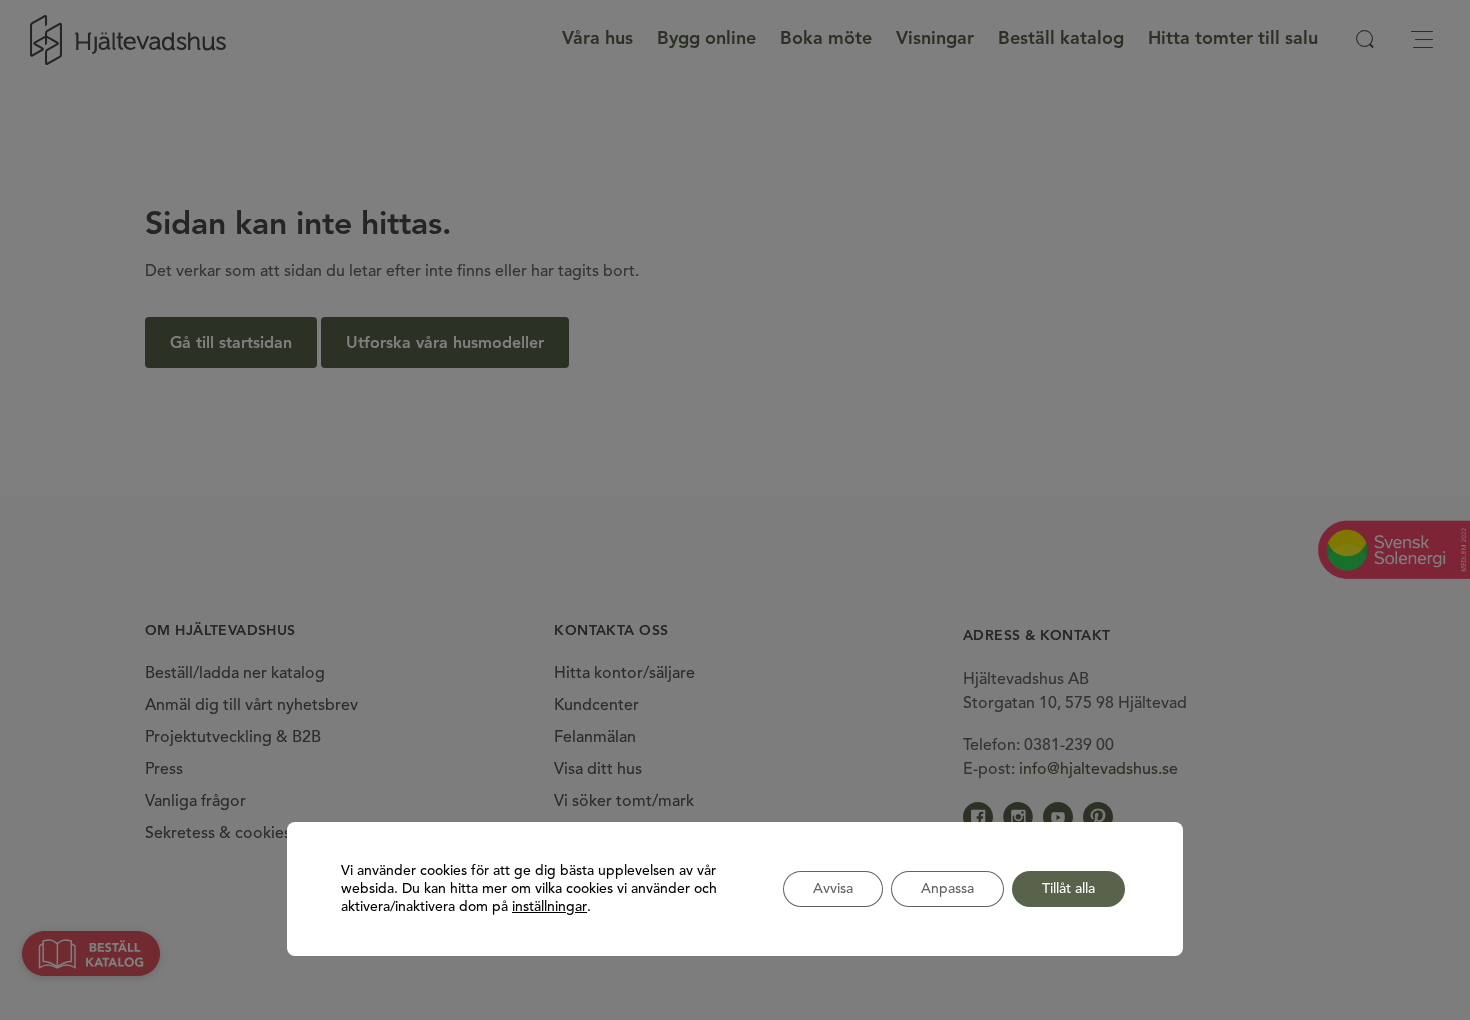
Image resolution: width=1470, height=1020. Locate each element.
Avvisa (833, 889)
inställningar (549, 907)
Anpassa (947, 889)
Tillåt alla (1068, 889)
